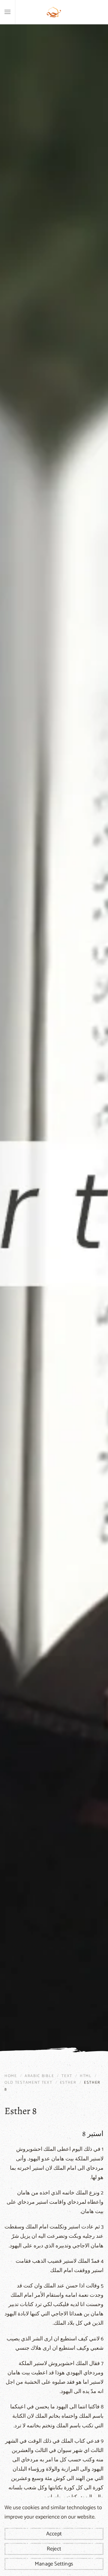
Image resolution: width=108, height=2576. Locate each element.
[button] (7, 12)
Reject (54, 2549)
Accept (54, 2534)
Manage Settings (54, 2564)
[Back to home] (54, 12)
